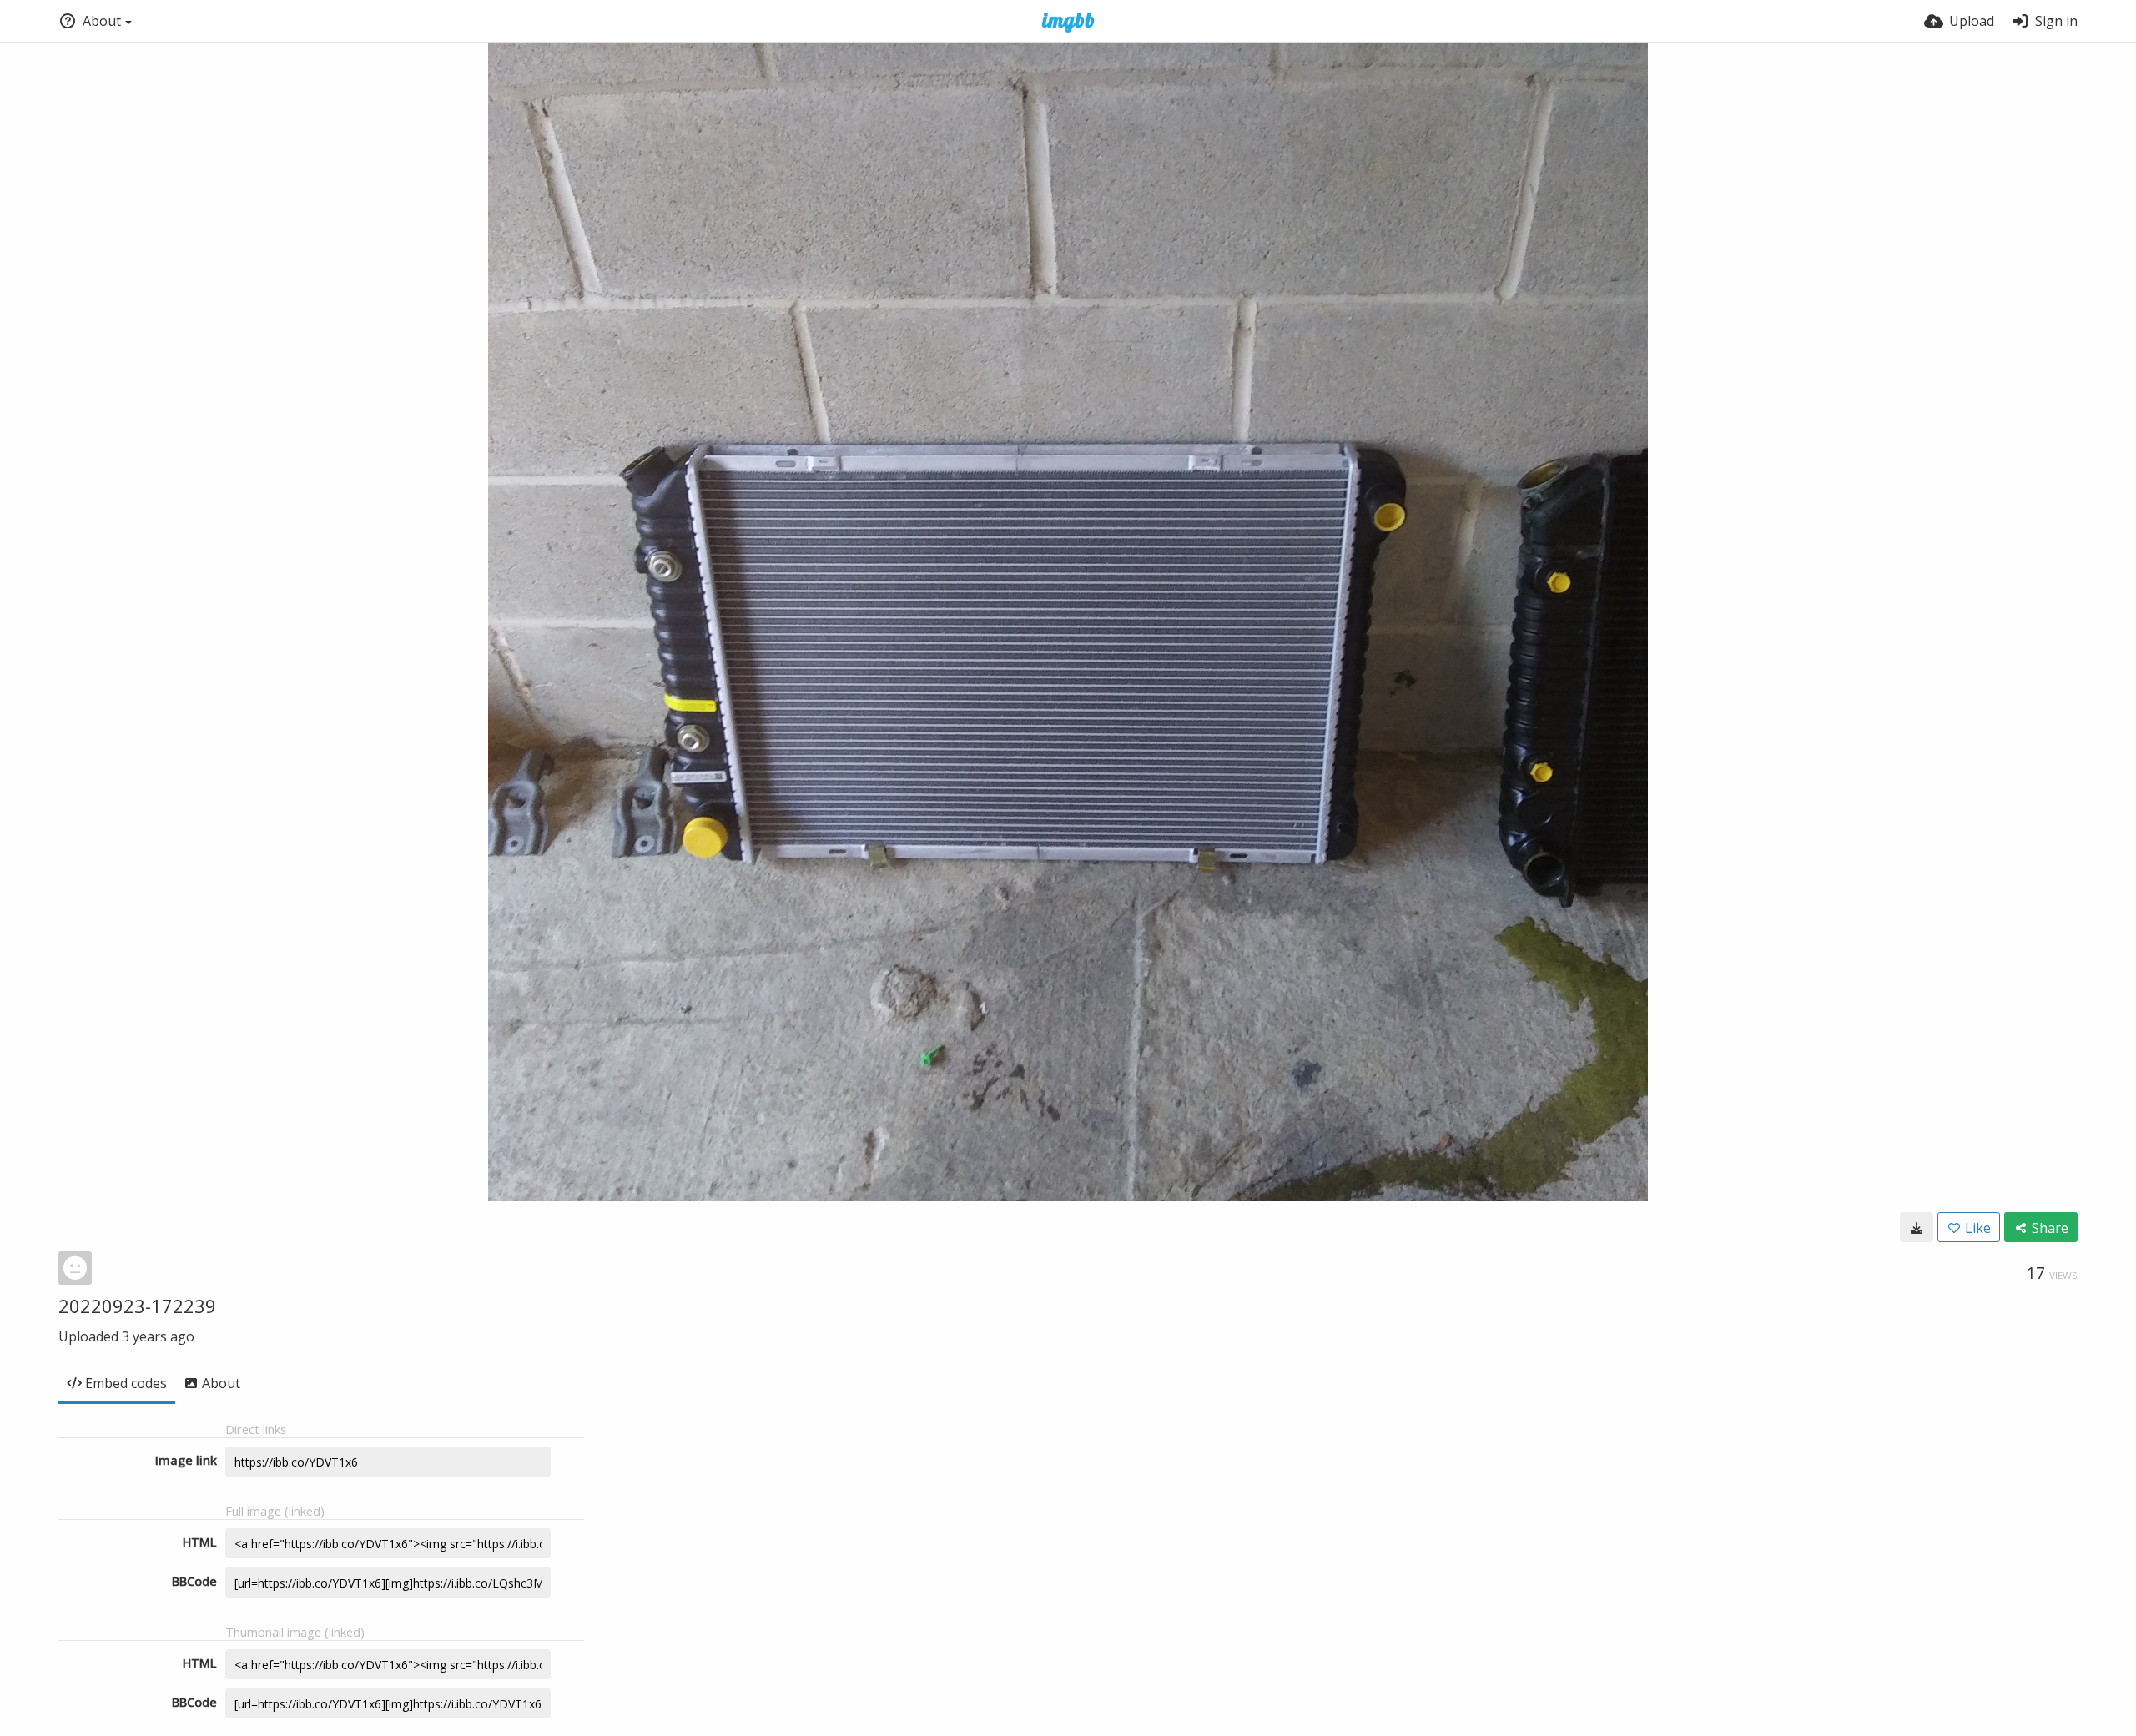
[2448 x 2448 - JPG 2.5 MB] (1917, 1227)
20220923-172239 (137, 1306)
